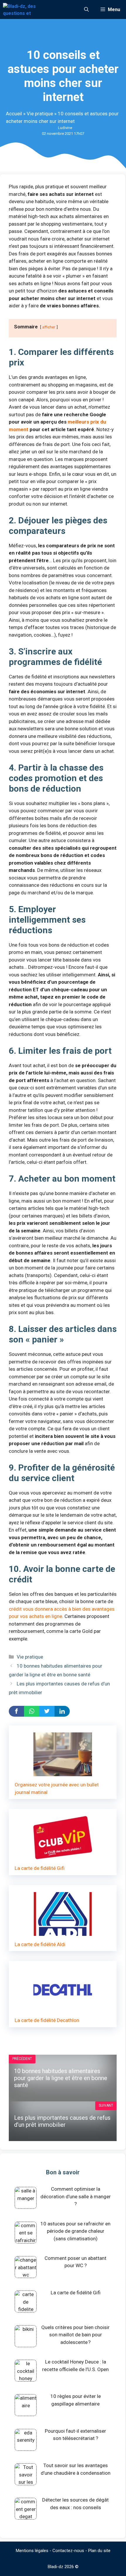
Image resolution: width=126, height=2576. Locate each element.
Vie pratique (40, 114)
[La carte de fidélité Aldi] (63, 1932)
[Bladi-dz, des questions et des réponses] (20, 9)
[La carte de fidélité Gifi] (63, 1856)
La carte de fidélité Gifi (40, 1868)
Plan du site (99, 2551)
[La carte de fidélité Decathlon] (63, 2008)
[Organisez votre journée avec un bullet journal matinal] (63, 1772)
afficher (49, 327)
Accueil (14, 114)
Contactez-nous (68, 2551)
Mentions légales (32, 2551)
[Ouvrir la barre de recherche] (86, 9)
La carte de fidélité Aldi (40, 1944)
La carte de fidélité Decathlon (47, 2020)
